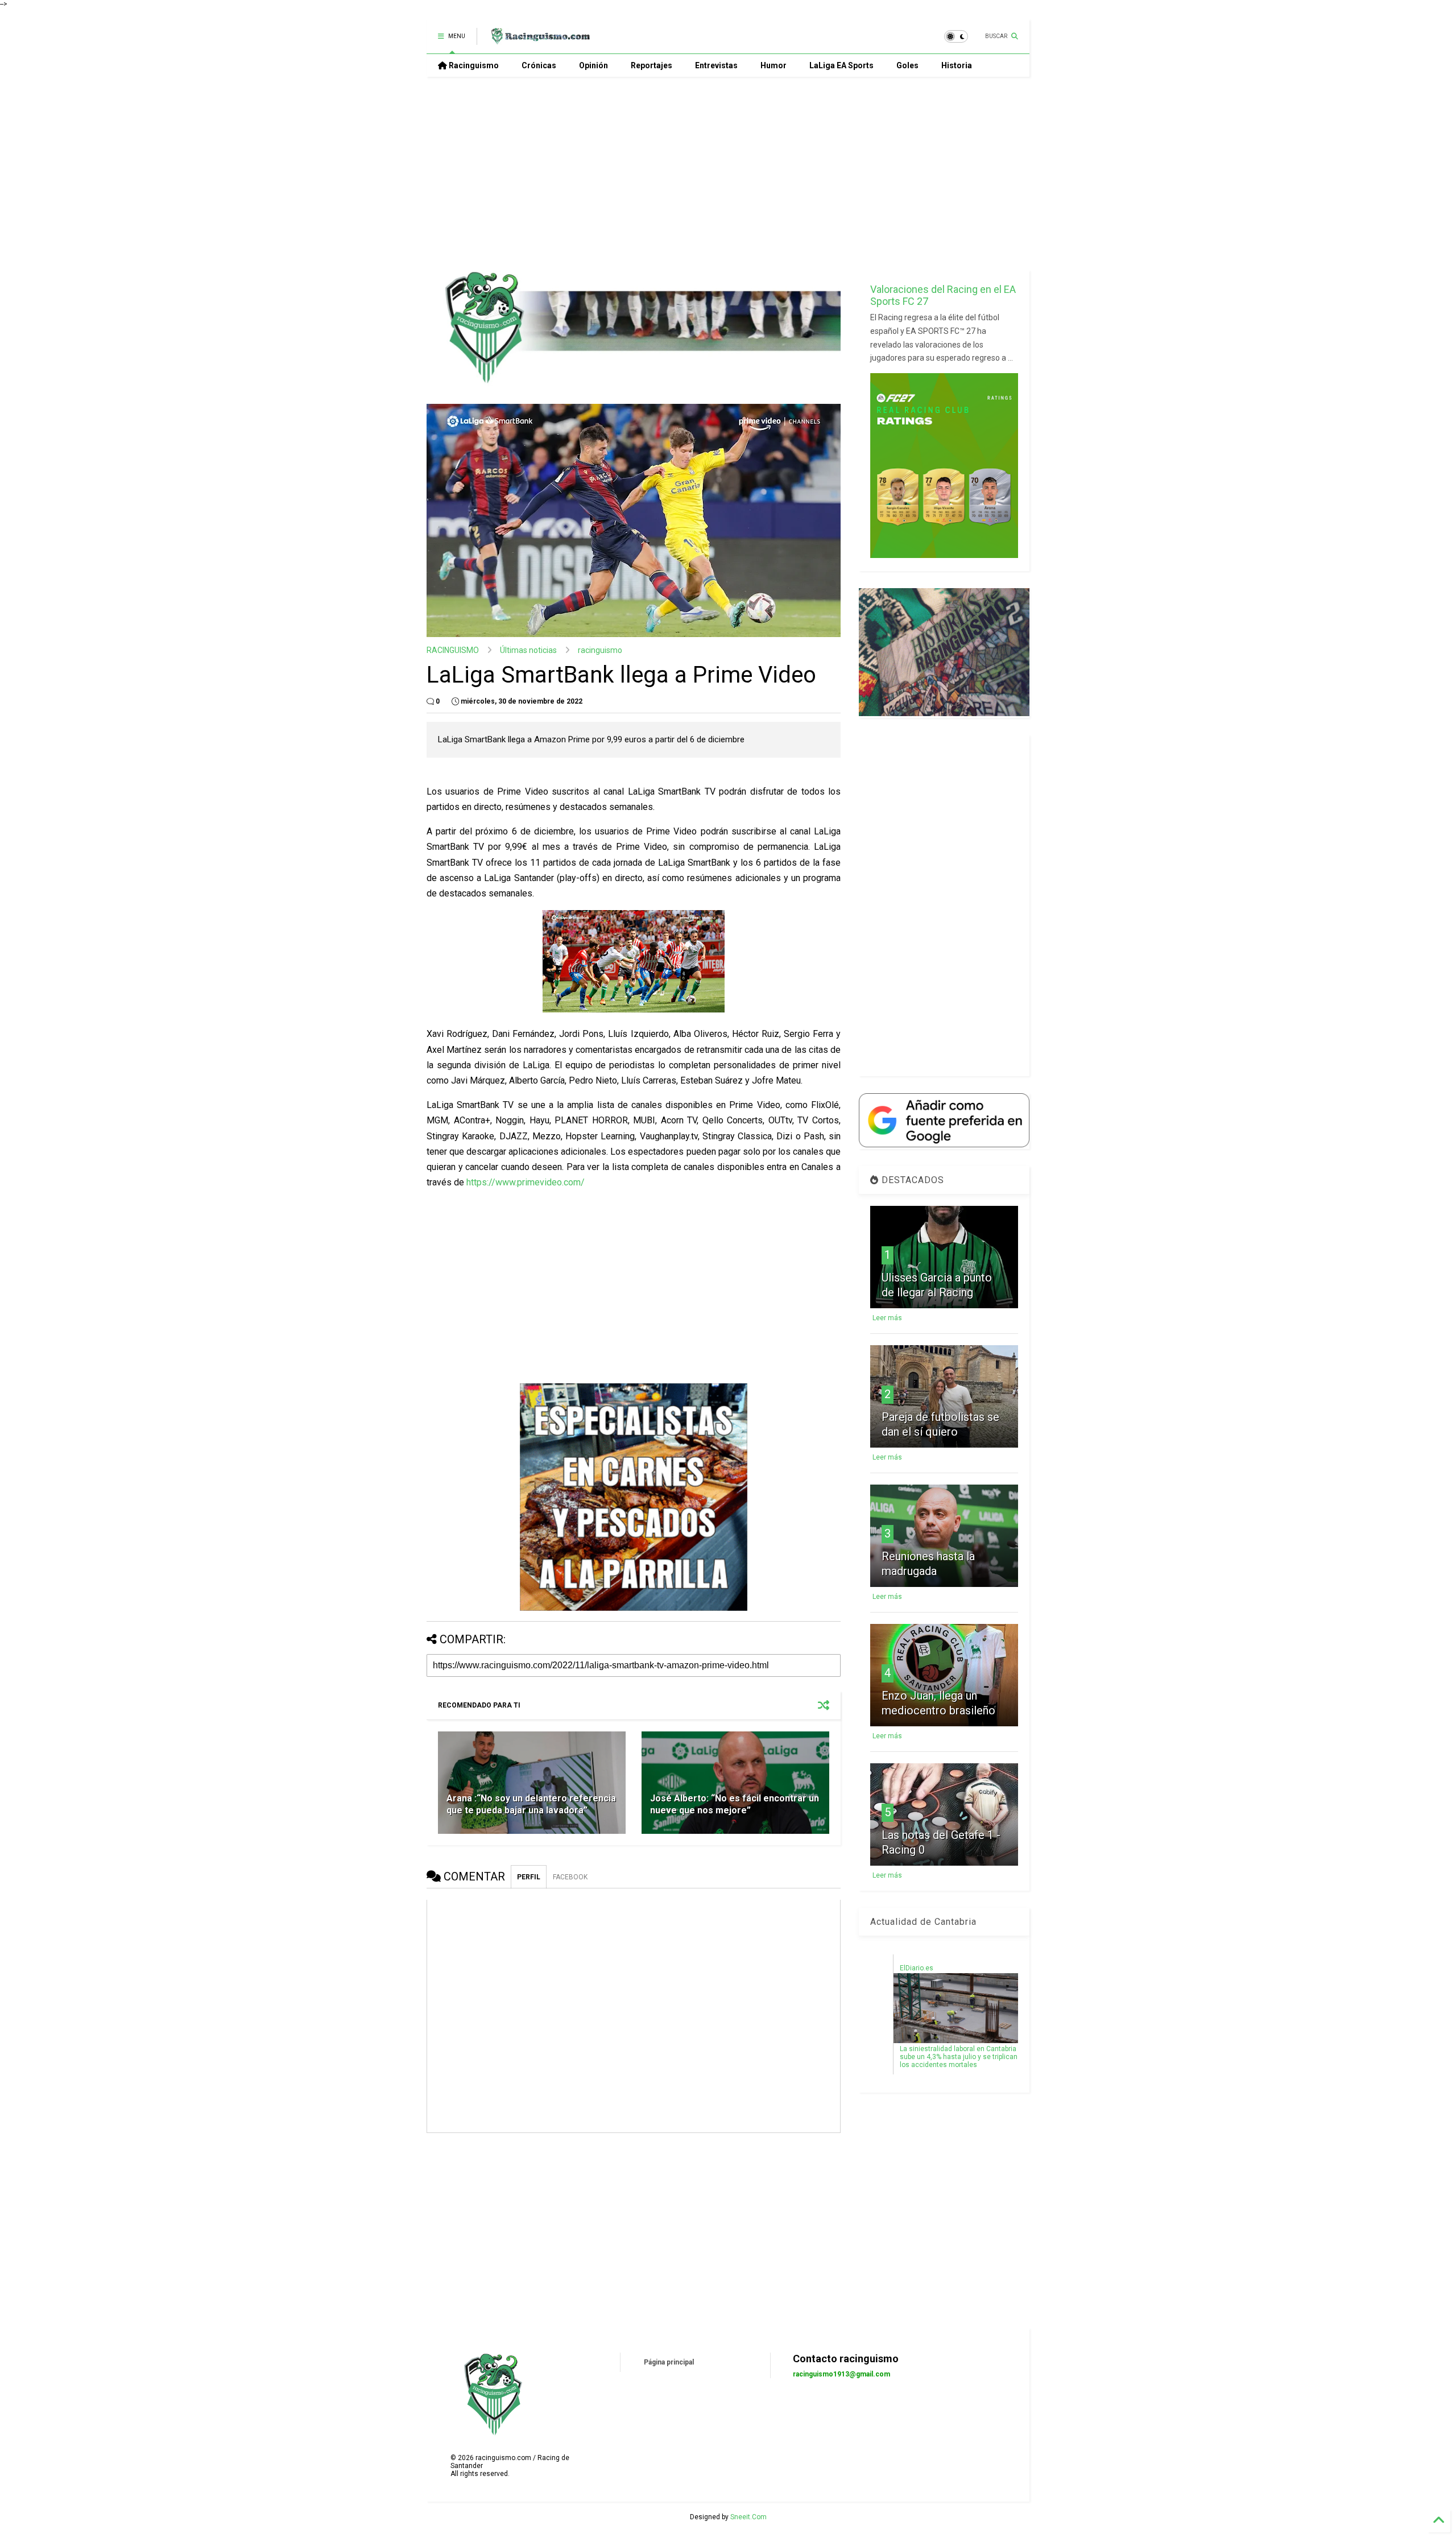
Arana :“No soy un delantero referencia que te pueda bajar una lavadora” (531, 1804)
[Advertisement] (728, 173)
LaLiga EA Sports (841, 65)
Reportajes (652, 65)
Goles (907, 65)
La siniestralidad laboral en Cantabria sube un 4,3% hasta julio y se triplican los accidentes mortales (959, 2057)
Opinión (593, 65)
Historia (957, 65)
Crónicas (539, 65)
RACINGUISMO (453, 650)
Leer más (887, 1318)
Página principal (669, 2362)
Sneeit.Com (748, 2517)
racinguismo (600, 650)
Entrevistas (716, 65)
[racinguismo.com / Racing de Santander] (539, 40)
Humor (773, 65)
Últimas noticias (528, 650)
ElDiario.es (917, 1968)
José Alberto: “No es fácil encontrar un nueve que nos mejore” (735, 1804)
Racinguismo (473, 65)
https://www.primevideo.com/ (526, 1182)
